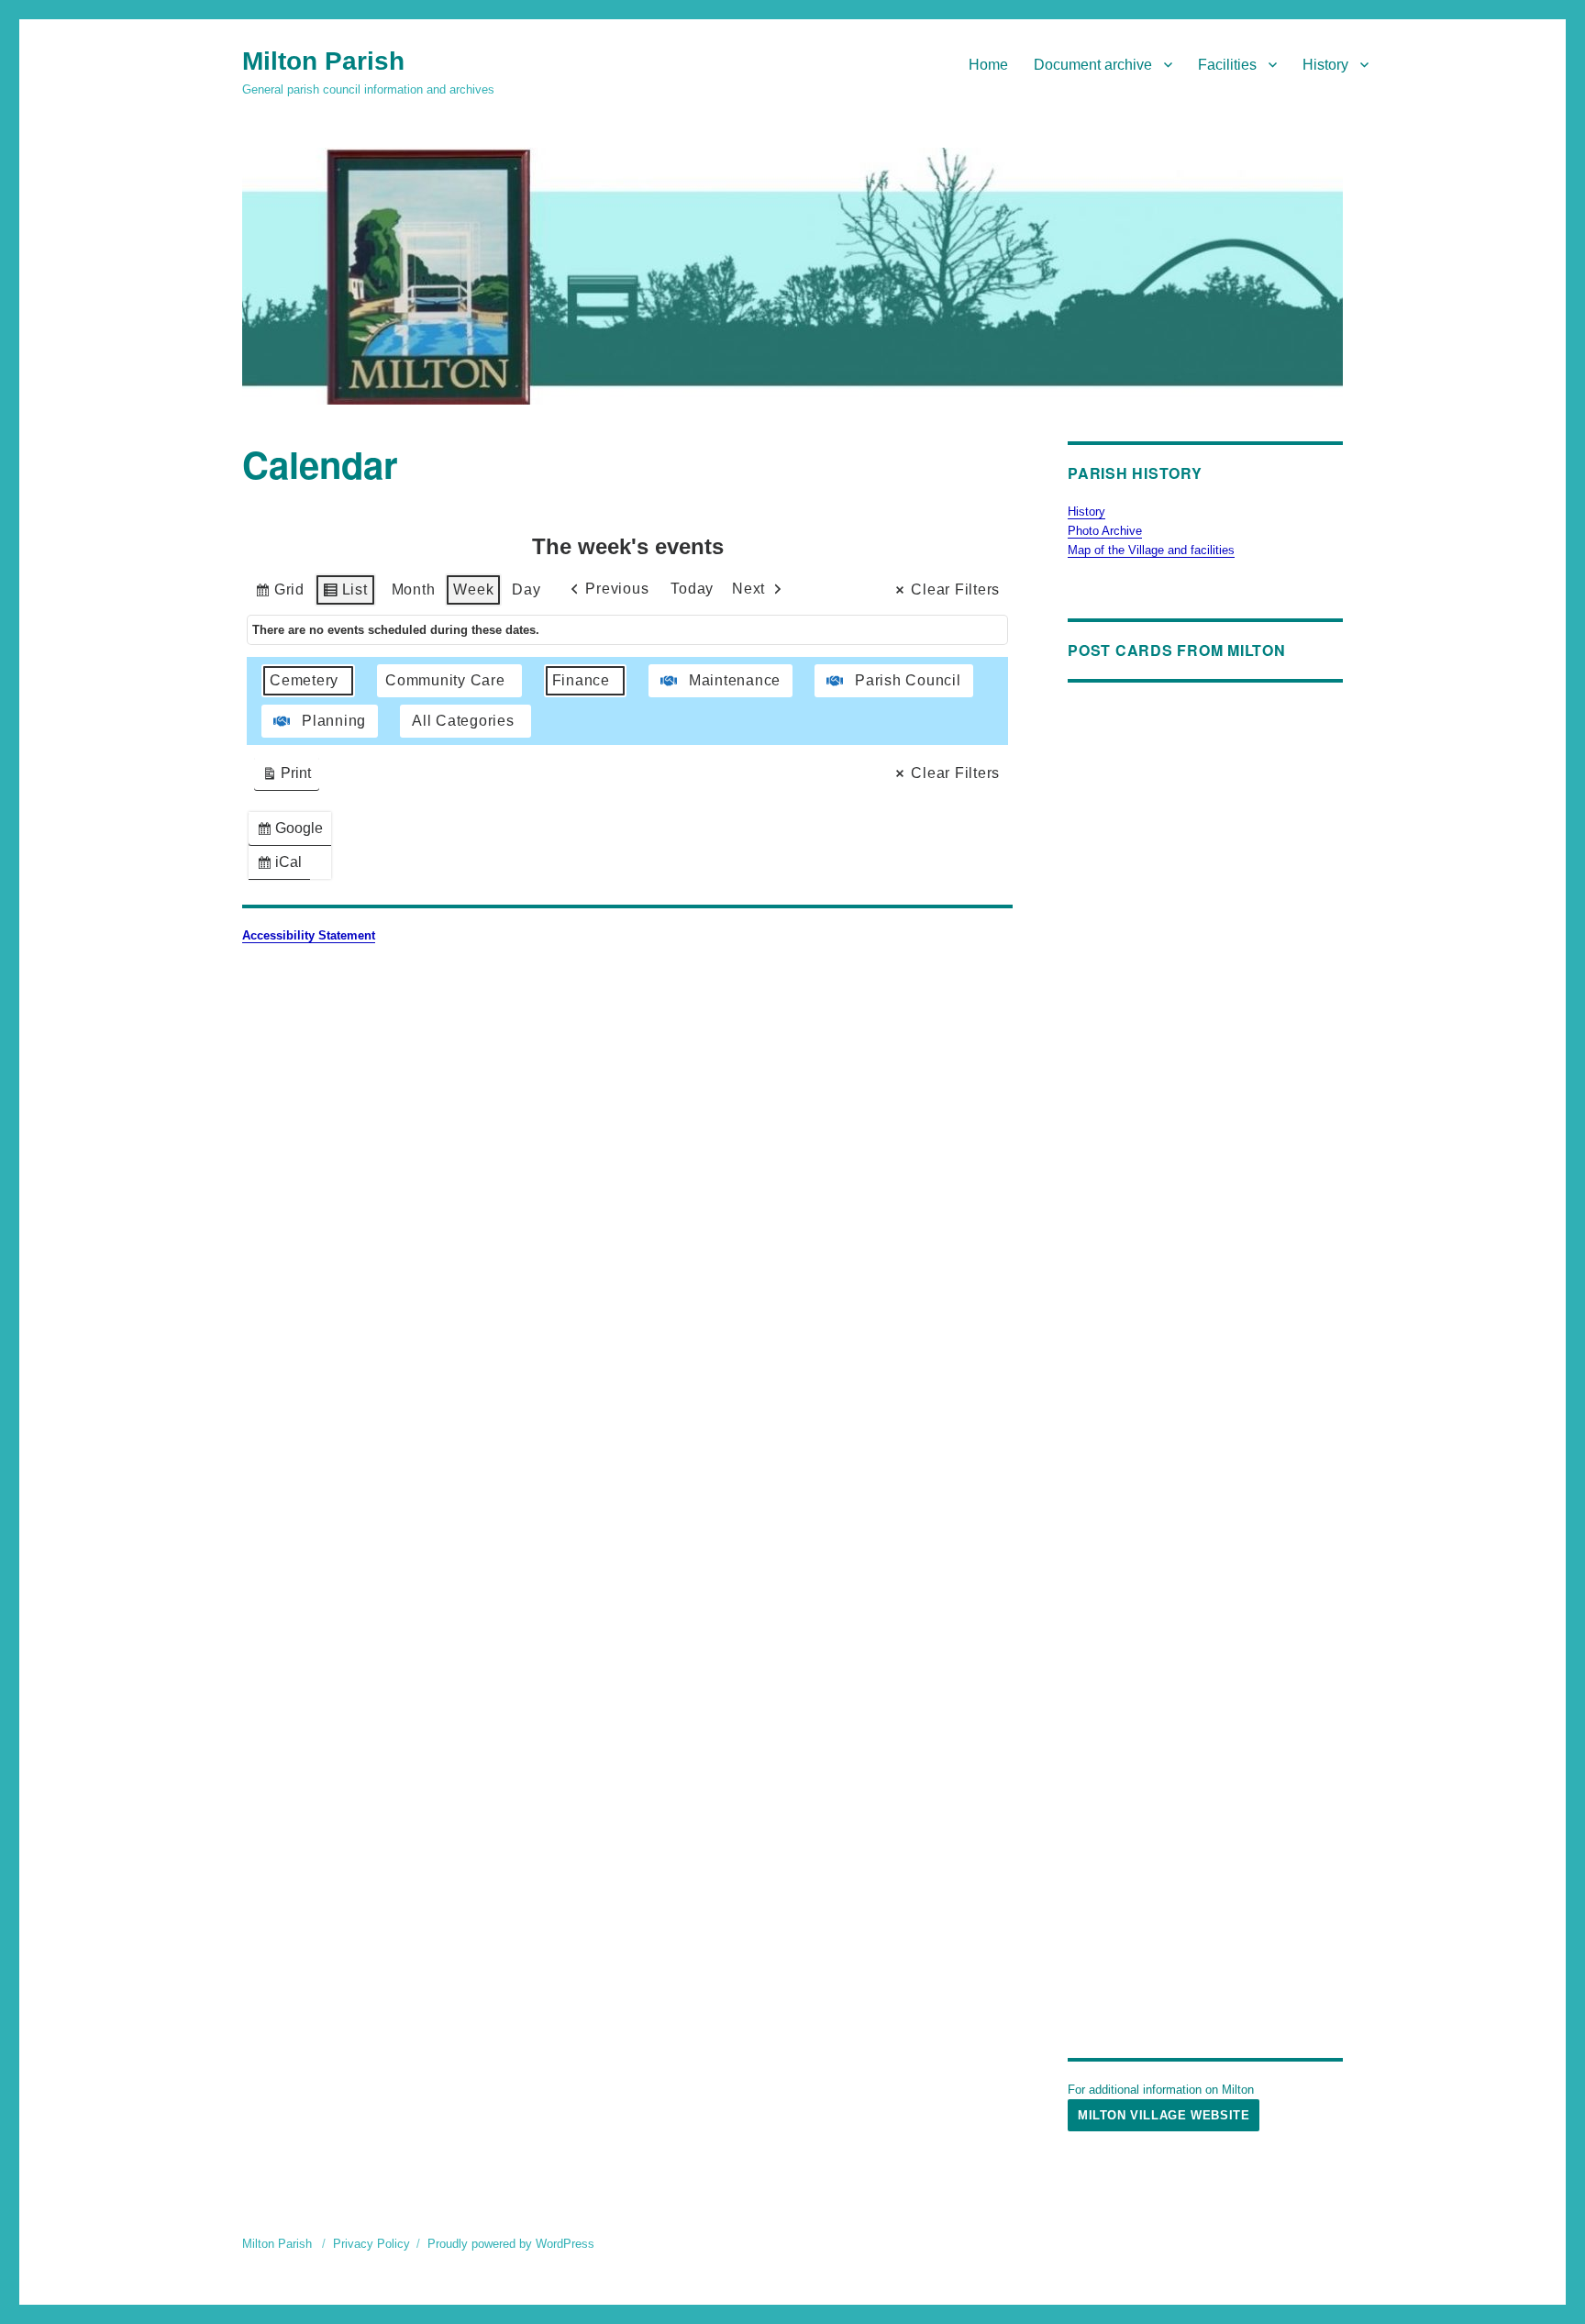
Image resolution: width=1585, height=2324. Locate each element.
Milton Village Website (1164, 2115)
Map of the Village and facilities (1151, 550)
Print (286, 778)
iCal (283, 867)
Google (294, 833)
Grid (279, 594)
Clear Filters (955, 589)
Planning (334, 721)
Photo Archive (1105, 531)
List (345, 594)
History (1325, 65)
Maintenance (735, 680)
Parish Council (908, 680)
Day (526, 589)
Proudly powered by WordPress (511, 2244)
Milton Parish (323, 61)
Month (414, 589)
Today (692, 589)
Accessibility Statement (309, 935)
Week (473, 589)
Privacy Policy (371, 2244)
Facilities (1227, 65)
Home (988, 65)
